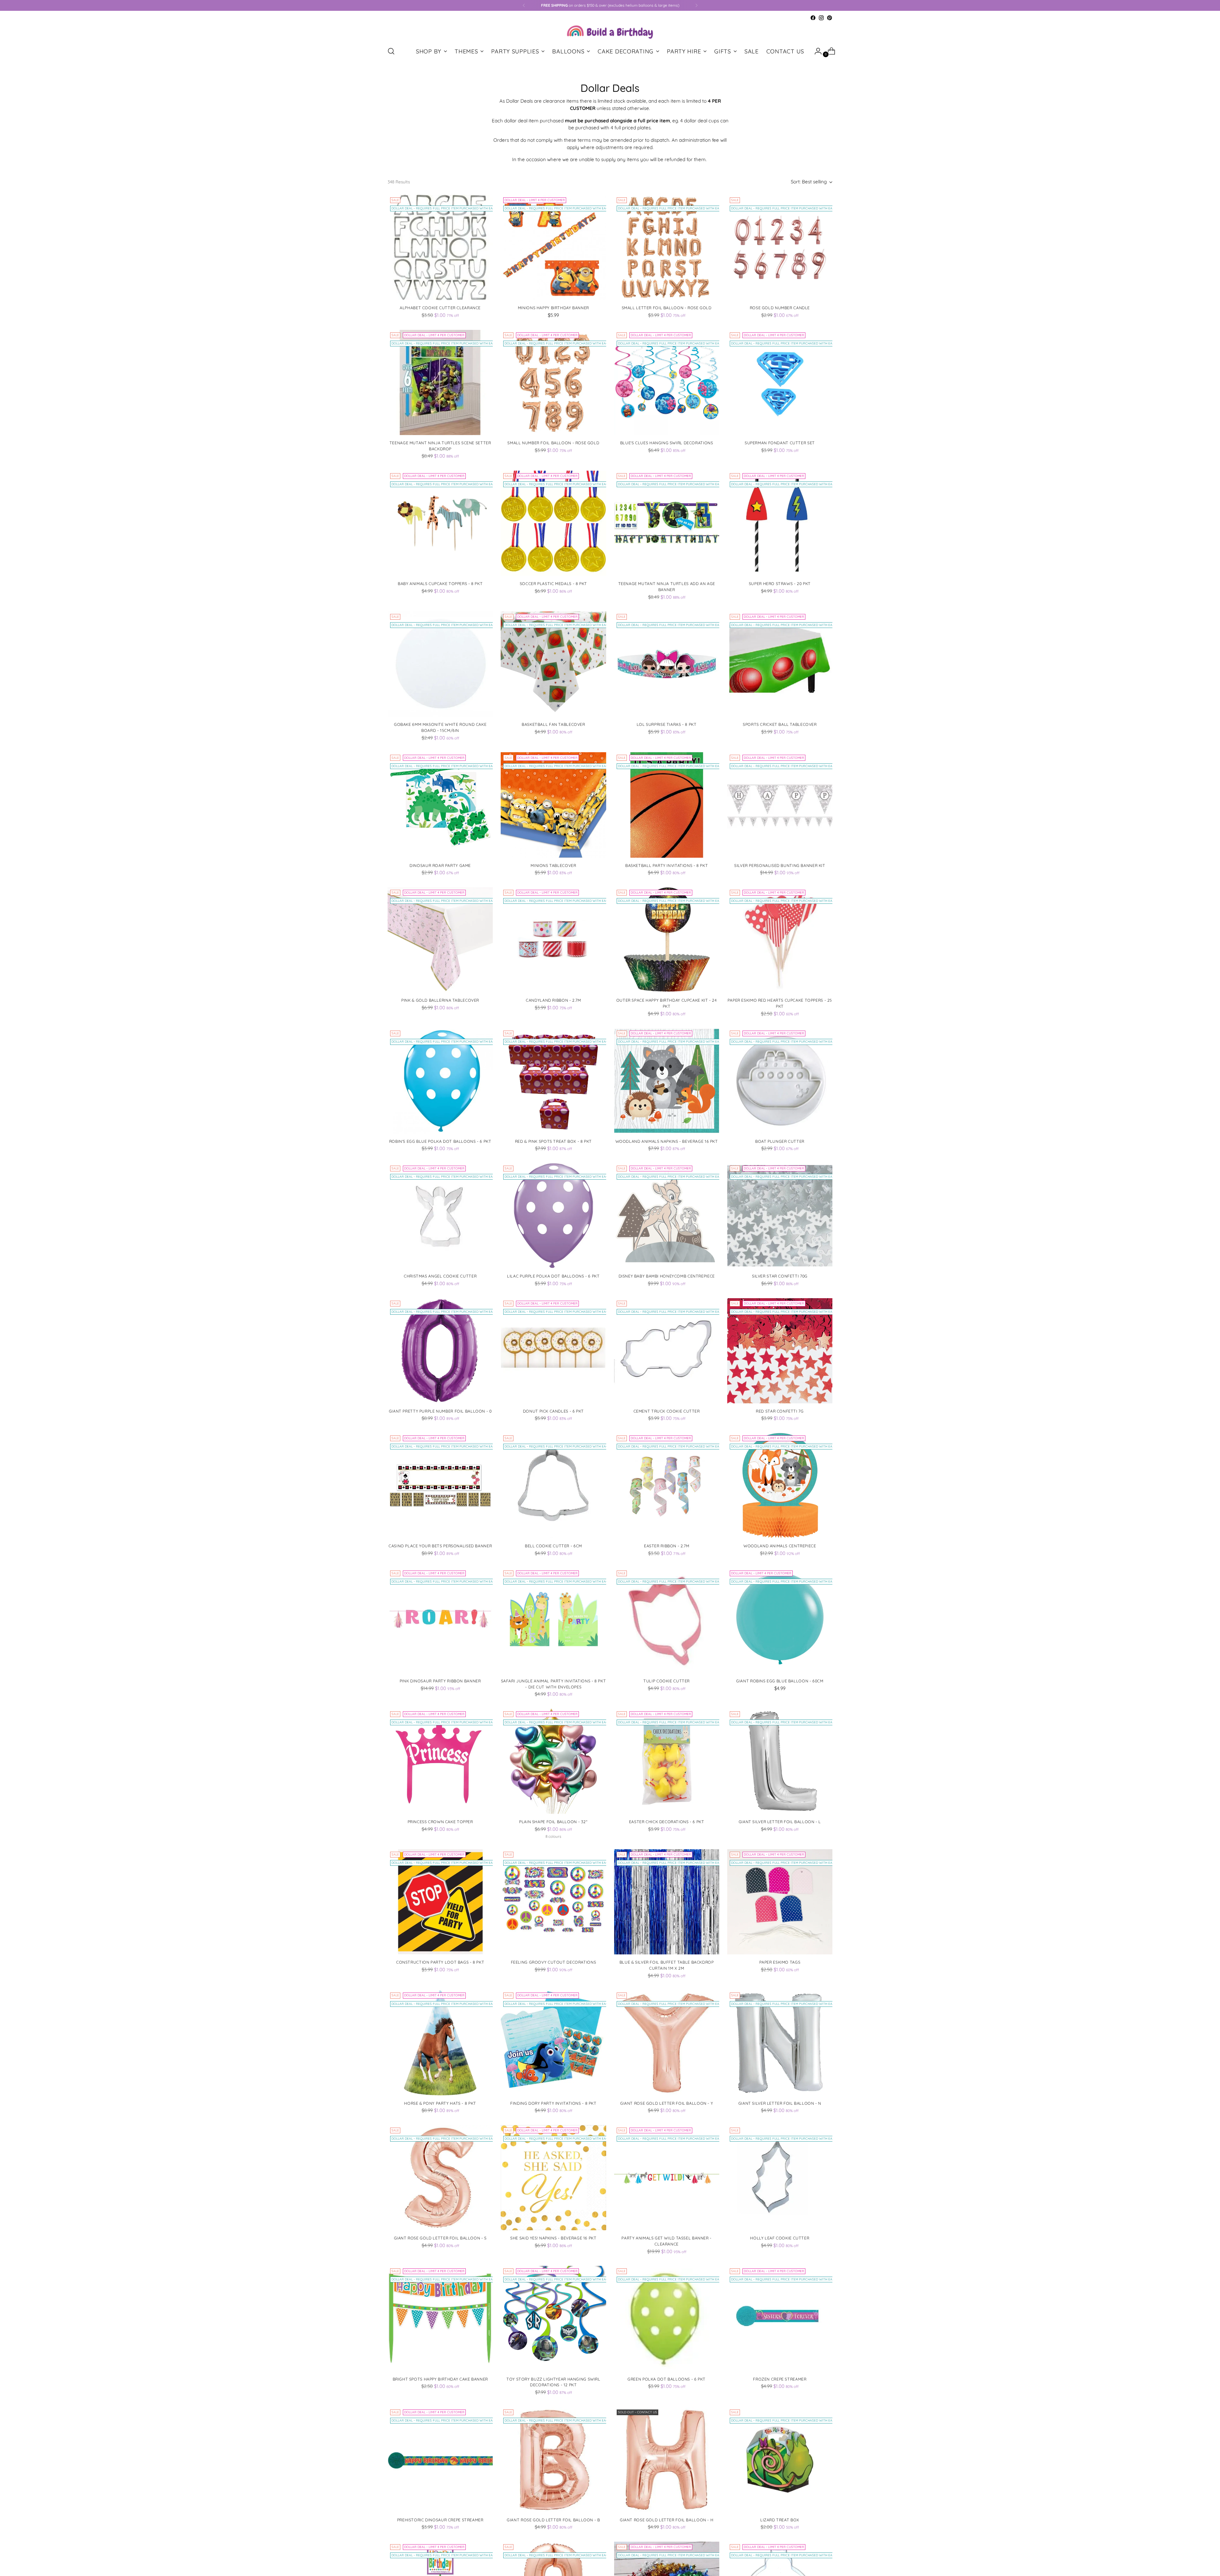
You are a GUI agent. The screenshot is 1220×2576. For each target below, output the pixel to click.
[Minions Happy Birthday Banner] (553, 247)
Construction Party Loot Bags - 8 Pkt (440, 1962)
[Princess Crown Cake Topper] (440, 1761)
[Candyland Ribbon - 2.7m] (553, 940)
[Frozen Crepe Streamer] (780, 2318)
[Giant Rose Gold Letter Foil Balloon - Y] (667, 2043)
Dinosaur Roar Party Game (440, 865)
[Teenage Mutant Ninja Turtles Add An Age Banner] (667, 523)
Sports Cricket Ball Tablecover (780, 724)
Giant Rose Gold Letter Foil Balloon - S (440, 2238)
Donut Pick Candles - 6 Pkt (553, 1411)
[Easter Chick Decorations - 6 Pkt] (667, 1761)
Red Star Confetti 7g (780, 1411)
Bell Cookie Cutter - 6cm (553, 1546)
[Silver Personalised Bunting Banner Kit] (780, 805)
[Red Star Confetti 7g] (780, 1351)
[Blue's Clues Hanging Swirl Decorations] (667, 382)
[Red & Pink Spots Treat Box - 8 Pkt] (553, 1081)
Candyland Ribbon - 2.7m (553, 1000)
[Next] (696, 5)
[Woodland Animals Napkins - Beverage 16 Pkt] (667, 1081)
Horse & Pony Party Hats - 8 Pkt (440, 2103)
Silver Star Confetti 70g (780, 1276)
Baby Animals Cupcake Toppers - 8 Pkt (440, 584)
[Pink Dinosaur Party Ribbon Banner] (440, 1621)
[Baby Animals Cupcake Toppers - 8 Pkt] (440, 523)
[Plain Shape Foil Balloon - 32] (553, 1761)
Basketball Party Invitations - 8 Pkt (667, 865)
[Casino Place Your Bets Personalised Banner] (440, 1486)
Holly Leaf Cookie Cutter (780, 2238)
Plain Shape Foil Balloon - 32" (553, 1822)
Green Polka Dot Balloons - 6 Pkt (667, 2379)
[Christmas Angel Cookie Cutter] (440, 1216)
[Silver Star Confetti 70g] (780, 1216)
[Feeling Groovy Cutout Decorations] (553, 1902)
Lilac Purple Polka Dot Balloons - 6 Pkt (553, 1276)
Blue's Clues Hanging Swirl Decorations (667, 443)
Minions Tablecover (553, 865)
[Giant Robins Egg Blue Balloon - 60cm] (780, 1621)
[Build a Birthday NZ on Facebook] (813, 18)
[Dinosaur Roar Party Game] (440, 805)
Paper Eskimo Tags (780, 1962)
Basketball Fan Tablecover (553, 724)
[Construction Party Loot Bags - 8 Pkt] (440, 1902)
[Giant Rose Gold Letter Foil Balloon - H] (667, 2460)
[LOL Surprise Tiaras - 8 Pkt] (667, 664)
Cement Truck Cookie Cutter (667, 1411)
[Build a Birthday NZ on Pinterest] (830, 18)
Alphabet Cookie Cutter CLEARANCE (440, 308)
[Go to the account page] (816, 51)
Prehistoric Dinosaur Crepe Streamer (440, 2520)
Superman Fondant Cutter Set (780, 443)
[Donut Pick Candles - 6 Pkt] (553, 1351)
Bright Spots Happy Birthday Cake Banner (440, 2379)
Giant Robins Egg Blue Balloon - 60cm (780, 1681)
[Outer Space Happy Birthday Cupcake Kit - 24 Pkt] (667, 940)
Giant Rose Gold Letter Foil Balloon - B (553, 2520)
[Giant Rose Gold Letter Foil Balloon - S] (440, 2178)
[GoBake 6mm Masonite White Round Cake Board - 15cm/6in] (440, 664)
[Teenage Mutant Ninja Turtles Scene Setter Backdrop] (440, 382)
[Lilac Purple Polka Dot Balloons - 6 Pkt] (553, 1216)
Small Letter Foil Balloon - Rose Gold (667, 308)
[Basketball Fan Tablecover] (553, 664)
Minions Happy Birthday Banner (553, 308)
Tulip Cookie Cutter (667, 1681)
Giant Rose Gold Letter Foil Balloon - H (667, 2520)
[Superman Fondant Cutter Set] (780, 382)
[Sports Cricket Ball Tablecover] (780, 664)
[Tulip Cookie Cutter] (667, 1621)
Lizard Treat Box (780, 2520)
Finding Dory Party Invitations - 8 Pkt (553, 2103)
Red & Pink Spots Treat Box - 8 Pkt (553, 1141)
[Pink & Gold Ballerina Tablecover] (440, 940)
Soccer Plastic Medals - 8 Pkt (553, 584)
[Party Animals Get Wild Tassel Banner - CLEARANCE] (667, 2178)
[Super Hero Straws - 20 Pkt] (780, 523)
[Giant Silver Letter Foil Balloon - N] (780, 2043)
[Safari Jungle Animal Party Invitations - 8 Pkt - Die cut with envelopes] (553, 1621)
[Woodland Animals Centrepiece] (780, 1486)
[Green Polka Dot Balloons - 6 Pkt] (667, 2318)
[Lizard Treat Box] (780, 2460)
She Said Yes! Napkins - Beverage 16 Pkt (553, 2238)
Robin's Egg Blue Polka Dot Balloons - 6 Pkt (440, 1141)
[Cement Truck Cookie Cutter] (667, 1351)
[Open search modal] (391, 51)
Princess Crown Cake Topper (440, 1822)
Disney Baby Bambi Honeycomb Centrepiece (667, 1276)
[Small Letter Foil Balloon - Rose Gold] (667, 247)
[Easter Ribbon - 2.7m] (667, 1486)
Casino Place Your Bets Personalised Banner (440, 1546)
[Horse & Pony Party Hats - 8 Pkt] (440, 2043)
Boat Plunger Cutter (780, 1141)
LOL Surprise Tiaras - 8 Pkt (667, 724)
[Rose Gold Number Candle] (780, 247)
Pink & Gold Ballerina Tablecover (440, 1000)
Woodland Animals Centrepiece (780, 1546)
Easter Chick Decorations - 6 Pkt (667, 1822)
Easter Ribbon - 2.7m (667, 1546)
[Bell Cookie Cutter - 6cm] (553, 1486)
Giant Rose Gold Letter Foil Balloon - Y (667, 2103)
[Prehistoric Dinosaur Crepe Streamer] (440, 2460)
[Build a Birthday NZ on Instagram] (821, 18)
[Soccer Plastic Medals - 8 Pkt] (553, 523)
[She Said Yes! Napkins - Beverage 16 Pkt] (553, 2178)
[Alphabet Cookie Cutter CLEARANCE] (440, 247)
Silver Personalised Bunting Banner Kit (780, 865)
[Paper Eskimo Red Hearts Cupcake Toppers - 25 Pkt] (780, 940)
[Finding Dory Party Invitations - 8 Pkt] (553, 2043)
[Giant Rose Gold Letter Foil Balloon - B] (553, 2460)
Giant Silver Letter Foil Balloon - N (780, 2103)
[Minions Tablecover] (553, 805)
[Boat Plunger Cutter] (780, 1081)
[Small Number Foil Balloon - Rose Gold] (553, 382)
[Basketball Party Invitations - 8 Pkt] (667, 805)
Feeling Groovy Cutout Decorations (554, 1962)
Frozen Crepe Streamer (780, 2379)
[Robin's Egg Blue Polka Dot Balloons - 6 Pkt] (440, 1081)
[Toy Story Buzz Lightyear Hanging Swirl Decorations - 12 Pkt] (553, 2318)
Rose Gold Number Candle (780, 308)
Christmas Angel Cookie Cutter (440, 1276)
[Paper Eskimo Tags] (780, 1902)
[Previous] (524, 5)
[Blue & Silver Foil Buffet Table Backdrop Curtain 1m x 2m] (667, 1902)
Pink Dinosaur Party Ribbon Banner (440, 1681)
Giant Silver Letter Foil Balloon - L (780, 1822)
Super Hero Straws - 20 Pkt (780, 584)
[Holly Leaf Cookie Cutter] (780, 2178)
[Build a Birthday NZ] (610, 31)
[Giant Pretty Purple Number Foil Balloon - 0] (440, 1351)
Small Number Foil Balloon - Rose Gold (553, 443)
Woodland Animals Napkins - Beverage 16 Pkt (667, 1141)
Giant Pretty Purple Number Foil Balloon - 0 (440, 1411)
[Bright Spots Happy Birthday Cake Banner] (440, 2318)
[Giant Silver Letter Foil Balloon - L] (780, 1761)
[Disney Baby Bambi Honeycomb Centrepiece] (667, 1216)
